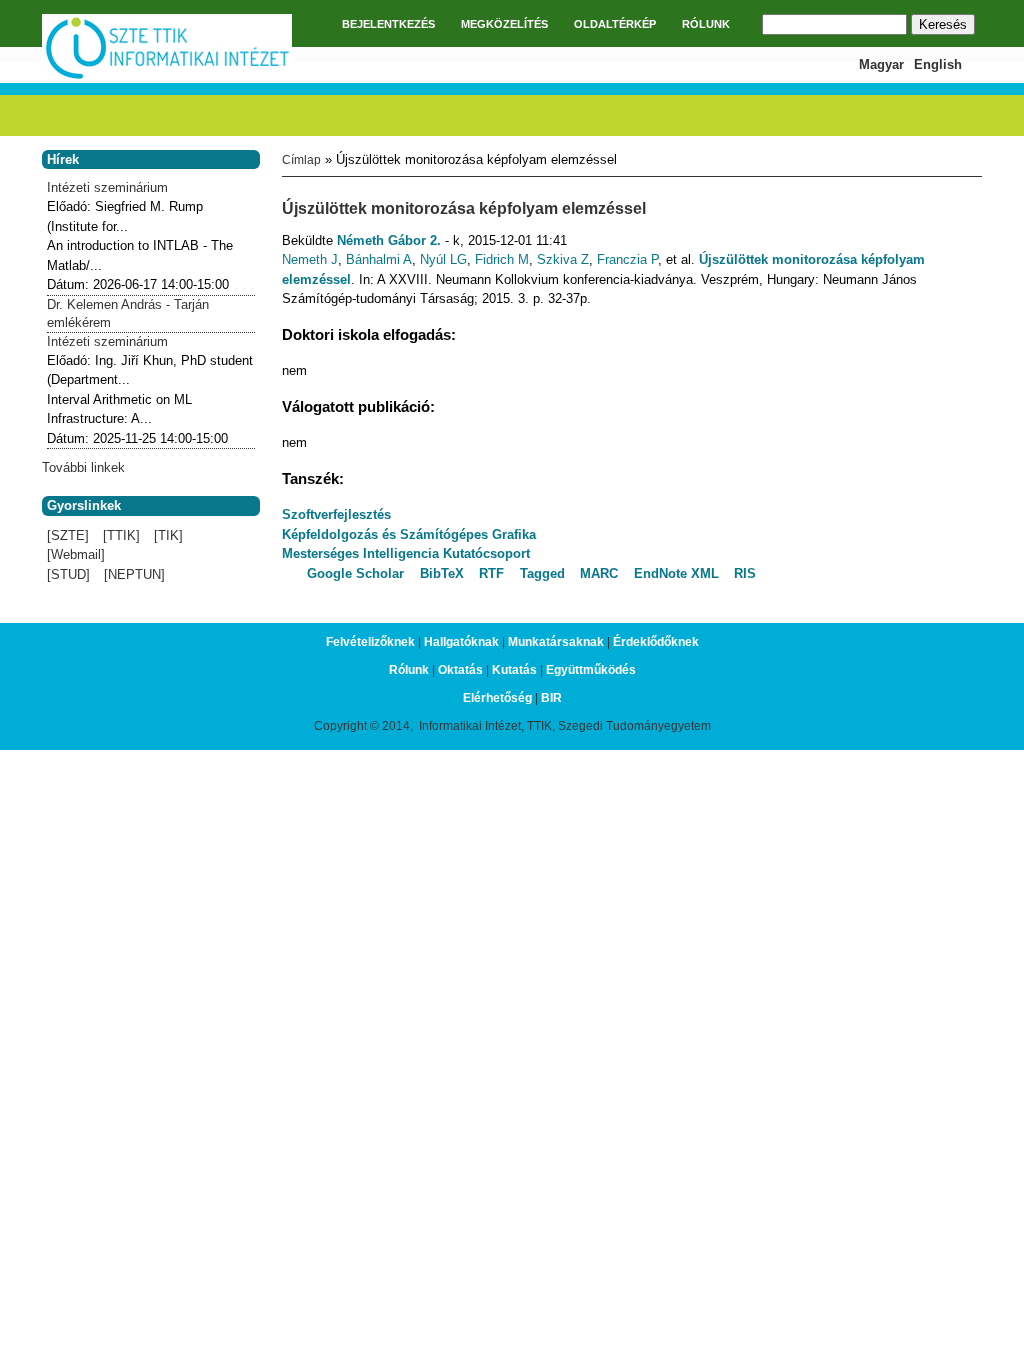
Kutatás (514, 670)
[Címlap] (167, 76)
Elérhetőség (497, 698)
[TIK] (168, 535)
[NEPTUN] (134, 574)
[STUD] (68, 574)
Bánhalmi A (379, 259)
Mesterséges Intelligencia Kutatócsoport (406, 553)
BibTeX (442, 573)
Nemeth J (310, 259)
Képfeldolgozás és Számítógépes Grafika (409, 534)
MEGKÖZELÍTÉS (504, 24)
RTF (491, 573)
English (938, 64)
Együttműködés (591, 670)
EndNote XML (676, 573)
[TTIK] (121, 535)
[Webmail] (76, 554)
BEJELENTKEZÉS (388, 24)
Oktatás (460, 670)
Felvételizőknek (370, 642)
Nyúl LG (443, 259)
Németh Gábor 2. (389, 240)
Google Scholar (355, 573)
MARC (599, 573)
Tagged (542, 573)
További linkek (83, 467)
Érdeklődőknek (656, 642)
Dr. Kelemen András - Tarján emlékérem (128, 313)
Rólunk (409, 670)
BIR (551, 698)
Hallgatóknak (461, 642)
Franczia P (627, 259)
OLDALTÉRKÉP (615, 24)
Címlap (301, 160)
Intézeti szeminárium (107, 187)
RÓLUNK (706, 24)
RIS (745, 573)
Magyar (881, 64)
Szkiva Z (563, 259)
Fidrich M (502, 259)
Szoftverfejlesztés (336, 514)
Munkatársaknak (556, 642)
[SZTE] (68, 535)
